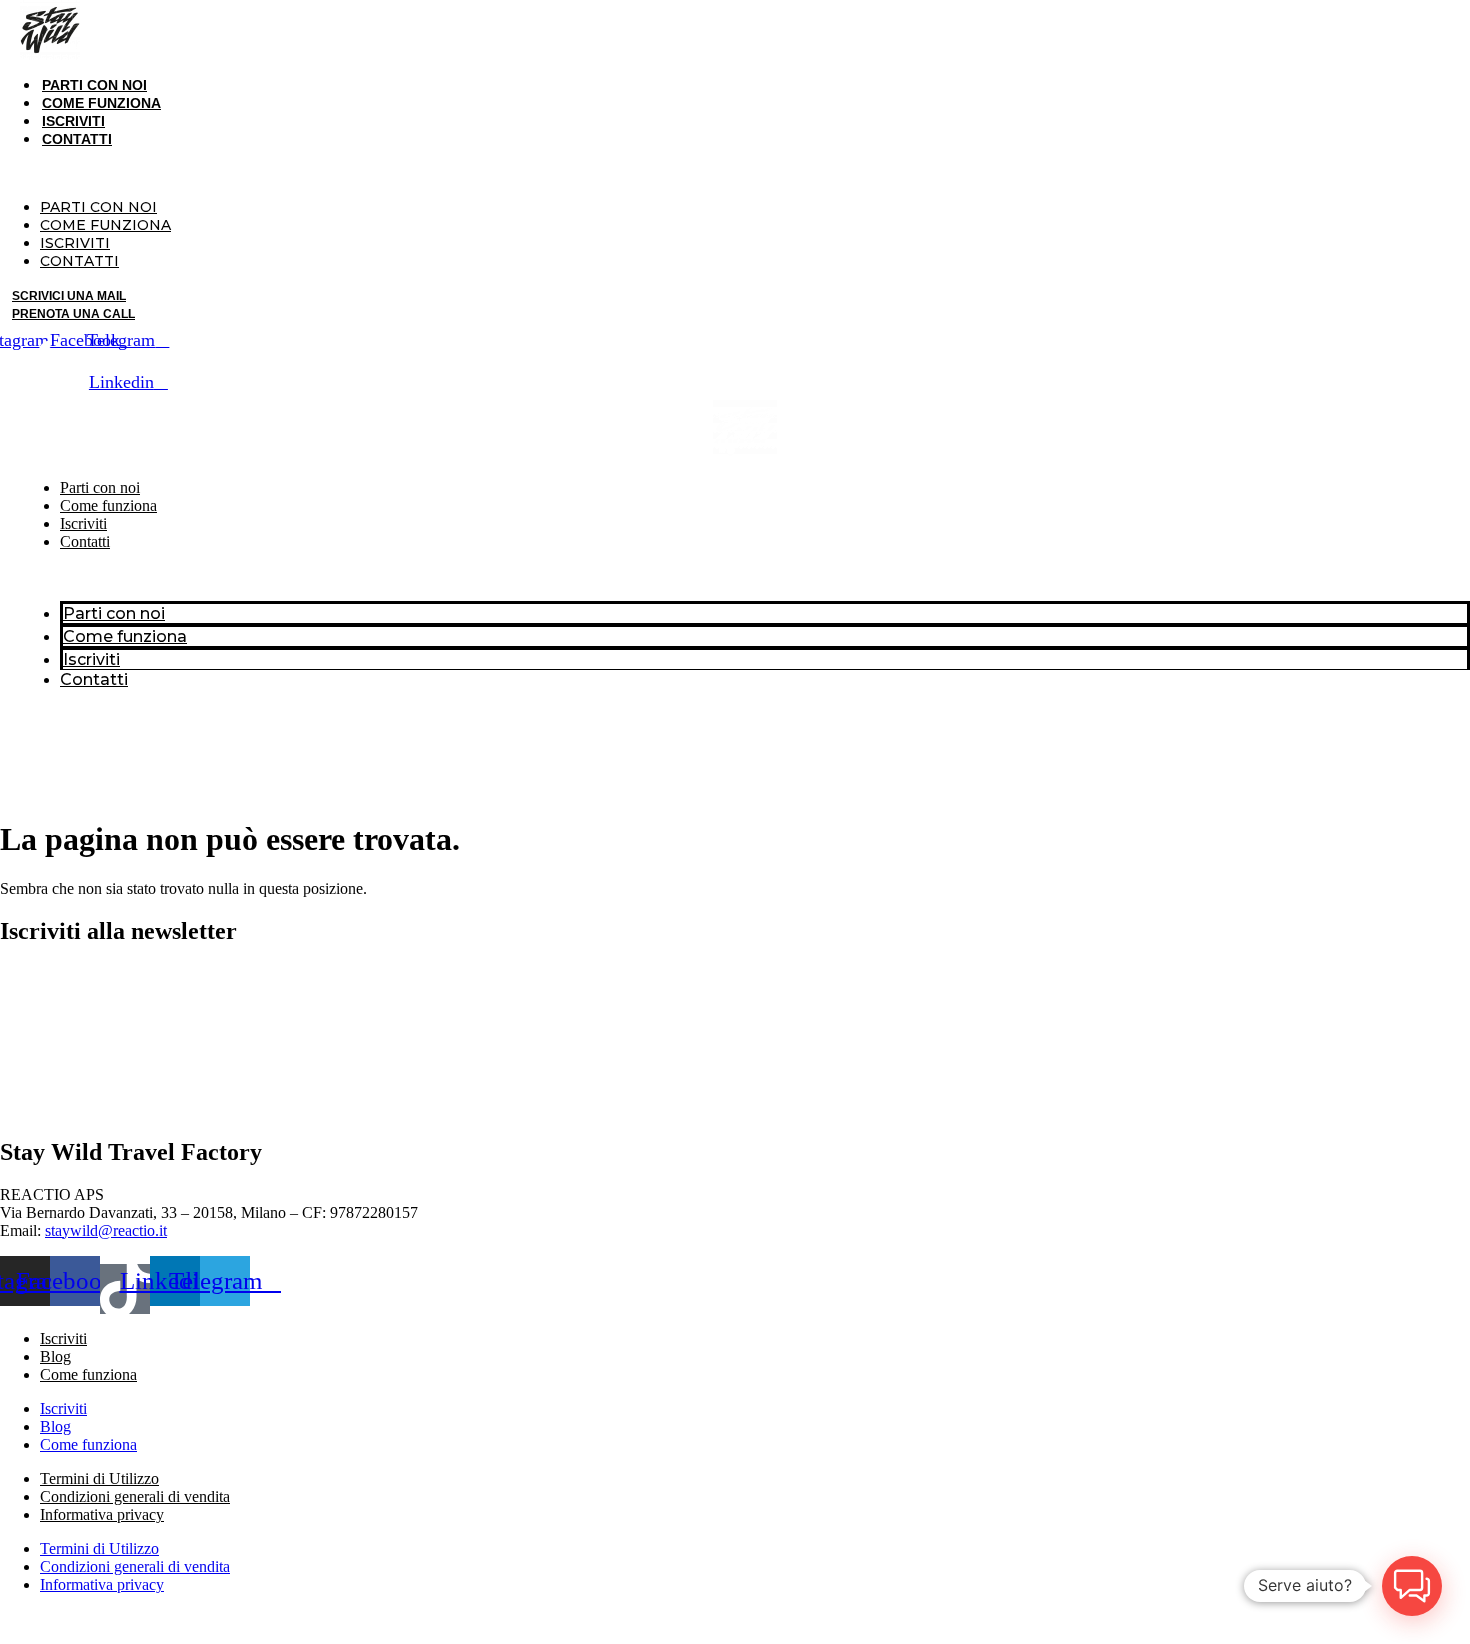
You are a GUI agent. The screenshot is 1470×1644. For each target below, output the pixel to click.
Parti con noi (94, 85)
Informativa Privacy (1292, 1618)
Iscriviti (73, 121)
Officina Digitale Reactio (131, 1618)
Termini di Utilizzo (99, 1478)
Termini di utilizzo (950, 1618)
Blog (55, 1356)
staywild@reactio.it (106, 1230)
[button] (415, 173)
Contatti (77, 139)
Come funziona (101, 103)
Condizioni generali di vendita (135, 1496)
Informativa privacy (102, 1514)
